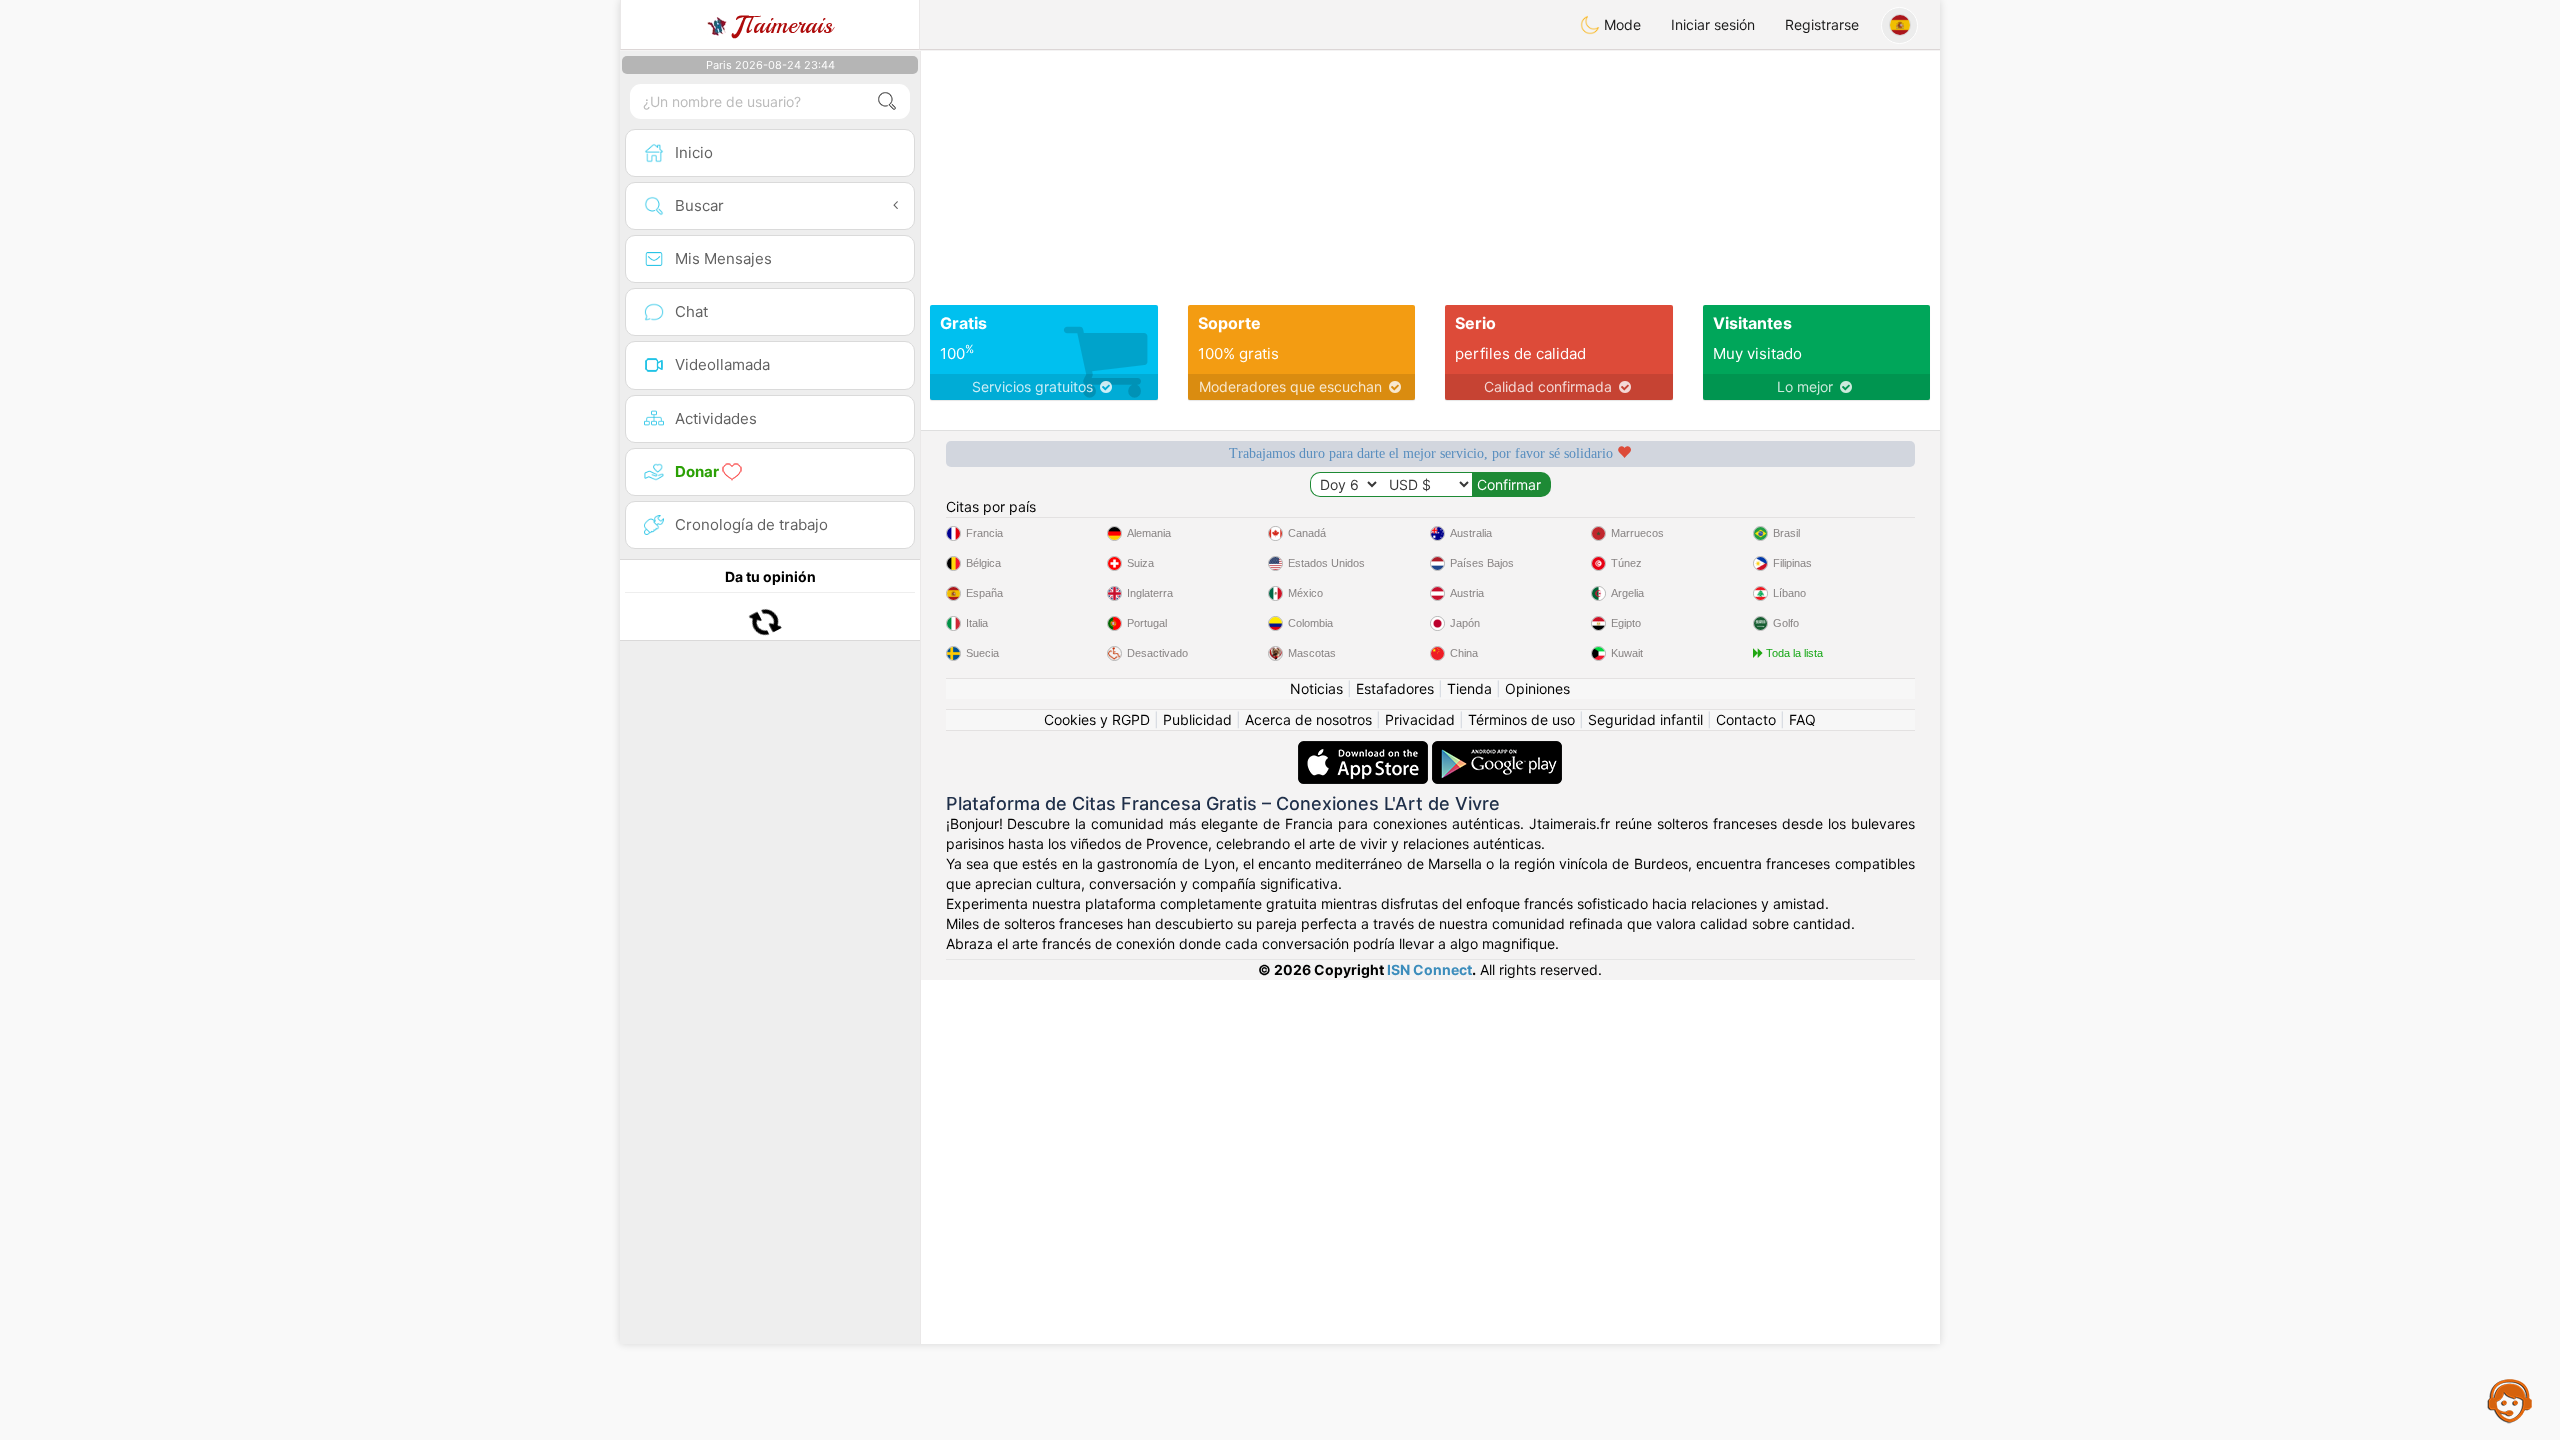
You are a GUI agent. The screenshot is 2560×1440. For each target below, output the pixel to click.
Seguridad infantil (1645, 719)
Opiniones (1537, 688)
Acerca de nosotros (1308, 719)
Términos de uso (1521, 719)
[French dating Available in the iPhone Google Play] (1497, 750)
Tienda (1469, 688)
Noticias (1316, 688)
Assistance (2510, 1400)
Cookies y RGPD (1097, 719)
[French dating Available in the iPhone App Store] (1365, 750)
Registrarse (1822, 24)
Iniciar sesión (1713, 24)
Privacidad (1420, 719)
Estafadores (1395, 688)
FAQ (1802, 719)
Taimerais (783, 25)
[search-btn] (887, 101)
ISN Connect (1429, 969)
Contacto (1746, 719)
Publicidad (1197, 719)
